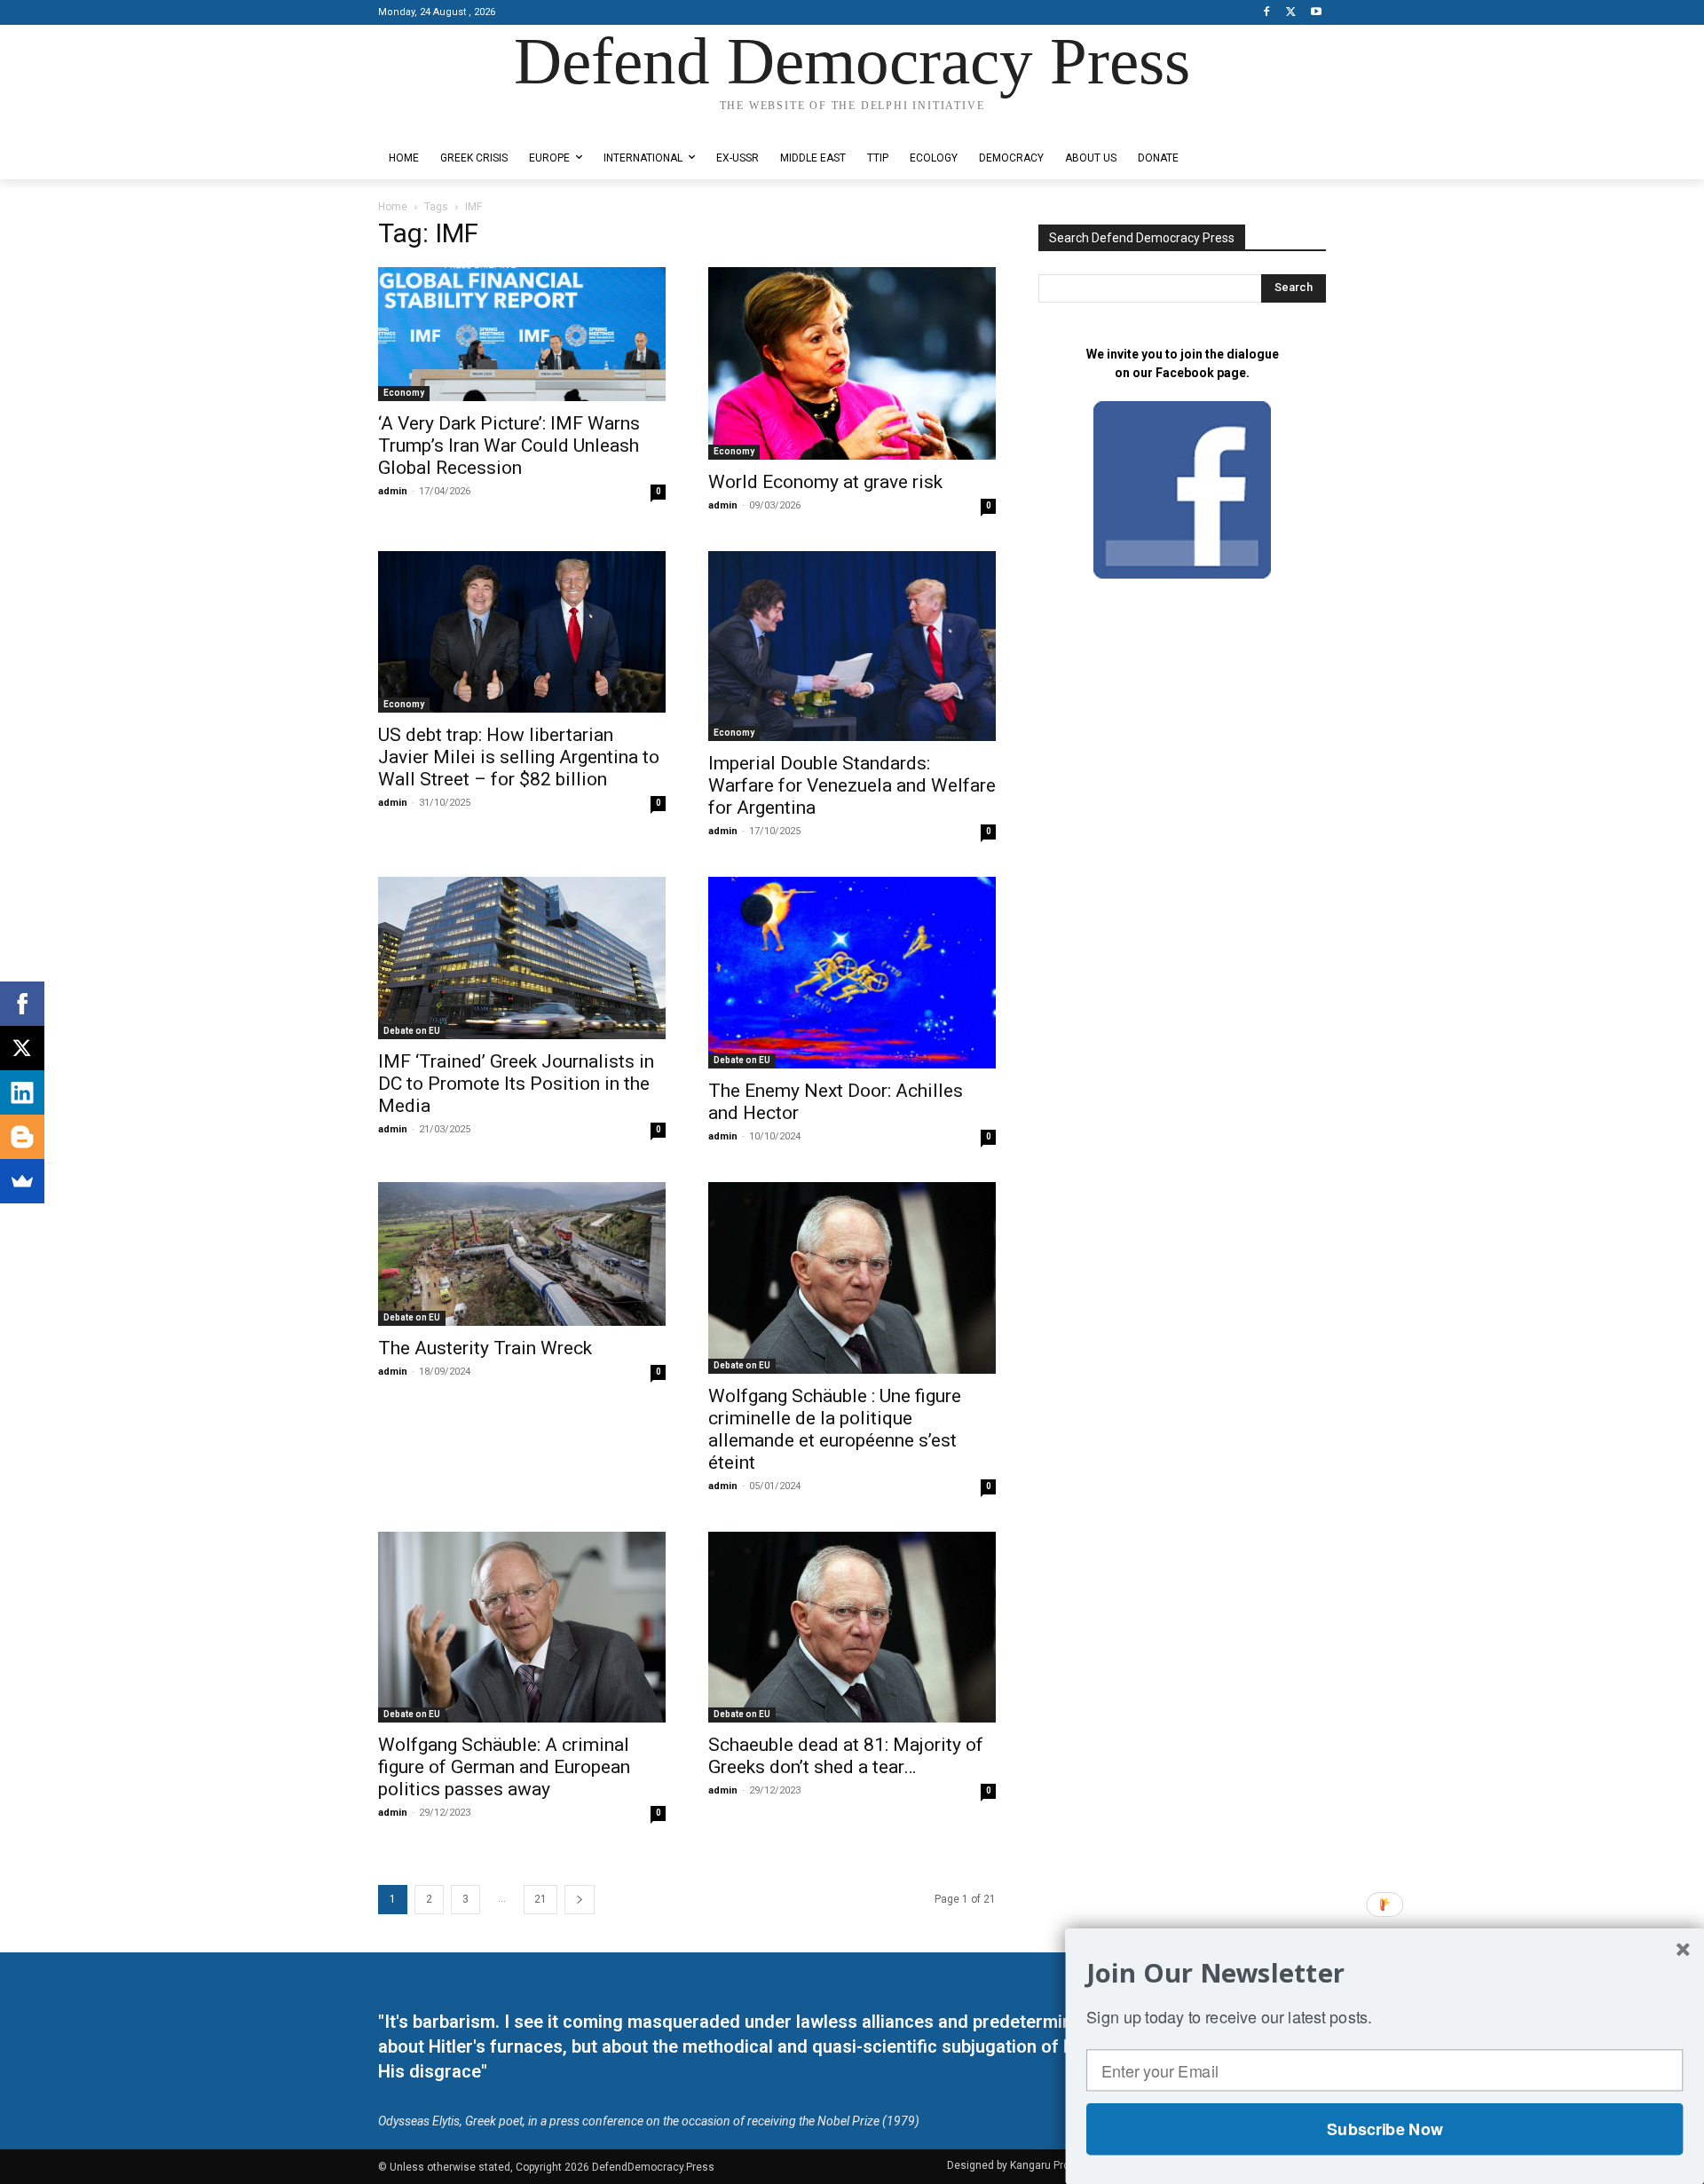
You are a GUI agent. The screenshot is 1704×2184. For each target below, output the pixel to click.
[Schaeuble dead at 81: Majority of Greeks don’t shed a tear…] (852, 1628)
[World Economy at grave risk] (852, 363)
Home (393, 207)
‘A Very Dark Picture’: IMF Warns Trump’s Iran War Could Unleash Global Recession (509, 445)
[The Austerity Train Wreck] (522, 1254)
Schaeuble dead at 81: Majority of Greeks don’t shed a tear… (846, 1756)
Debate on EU (412, 1031)
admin (393, 491)
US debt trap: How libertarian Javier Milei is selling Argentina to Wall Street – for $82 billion (519, 757)
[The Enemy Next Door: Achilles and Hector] (852, 973)
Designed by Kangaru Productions (447, 123)
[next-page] (580, 1900)
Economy (404, 393)
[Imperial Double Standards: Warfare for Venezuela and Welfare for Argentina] (852, 647)
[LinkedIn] (22, 1092)
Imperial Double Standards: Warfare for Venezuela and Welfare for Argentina (852, 785)
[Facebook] (1267, 13)
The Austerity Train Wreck (485, 1348)
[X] (1291, 13)
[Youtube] (1316, 13)
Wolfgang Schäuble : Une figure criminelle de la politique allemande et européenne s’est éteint (835, 1429)
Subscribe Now (1384, 2129)
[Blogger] (22, 1137)
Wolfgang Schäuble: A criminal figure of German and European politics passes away (504, 1767)
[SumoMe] (22, 1181)
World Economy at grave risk (825, 482)
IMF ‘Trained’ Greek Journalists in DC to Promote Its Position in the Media (516, 1084)
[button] (1384, 1973)
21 (540, 1899)
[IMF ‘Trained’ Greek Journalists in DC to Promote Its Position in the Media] (522, 958)
